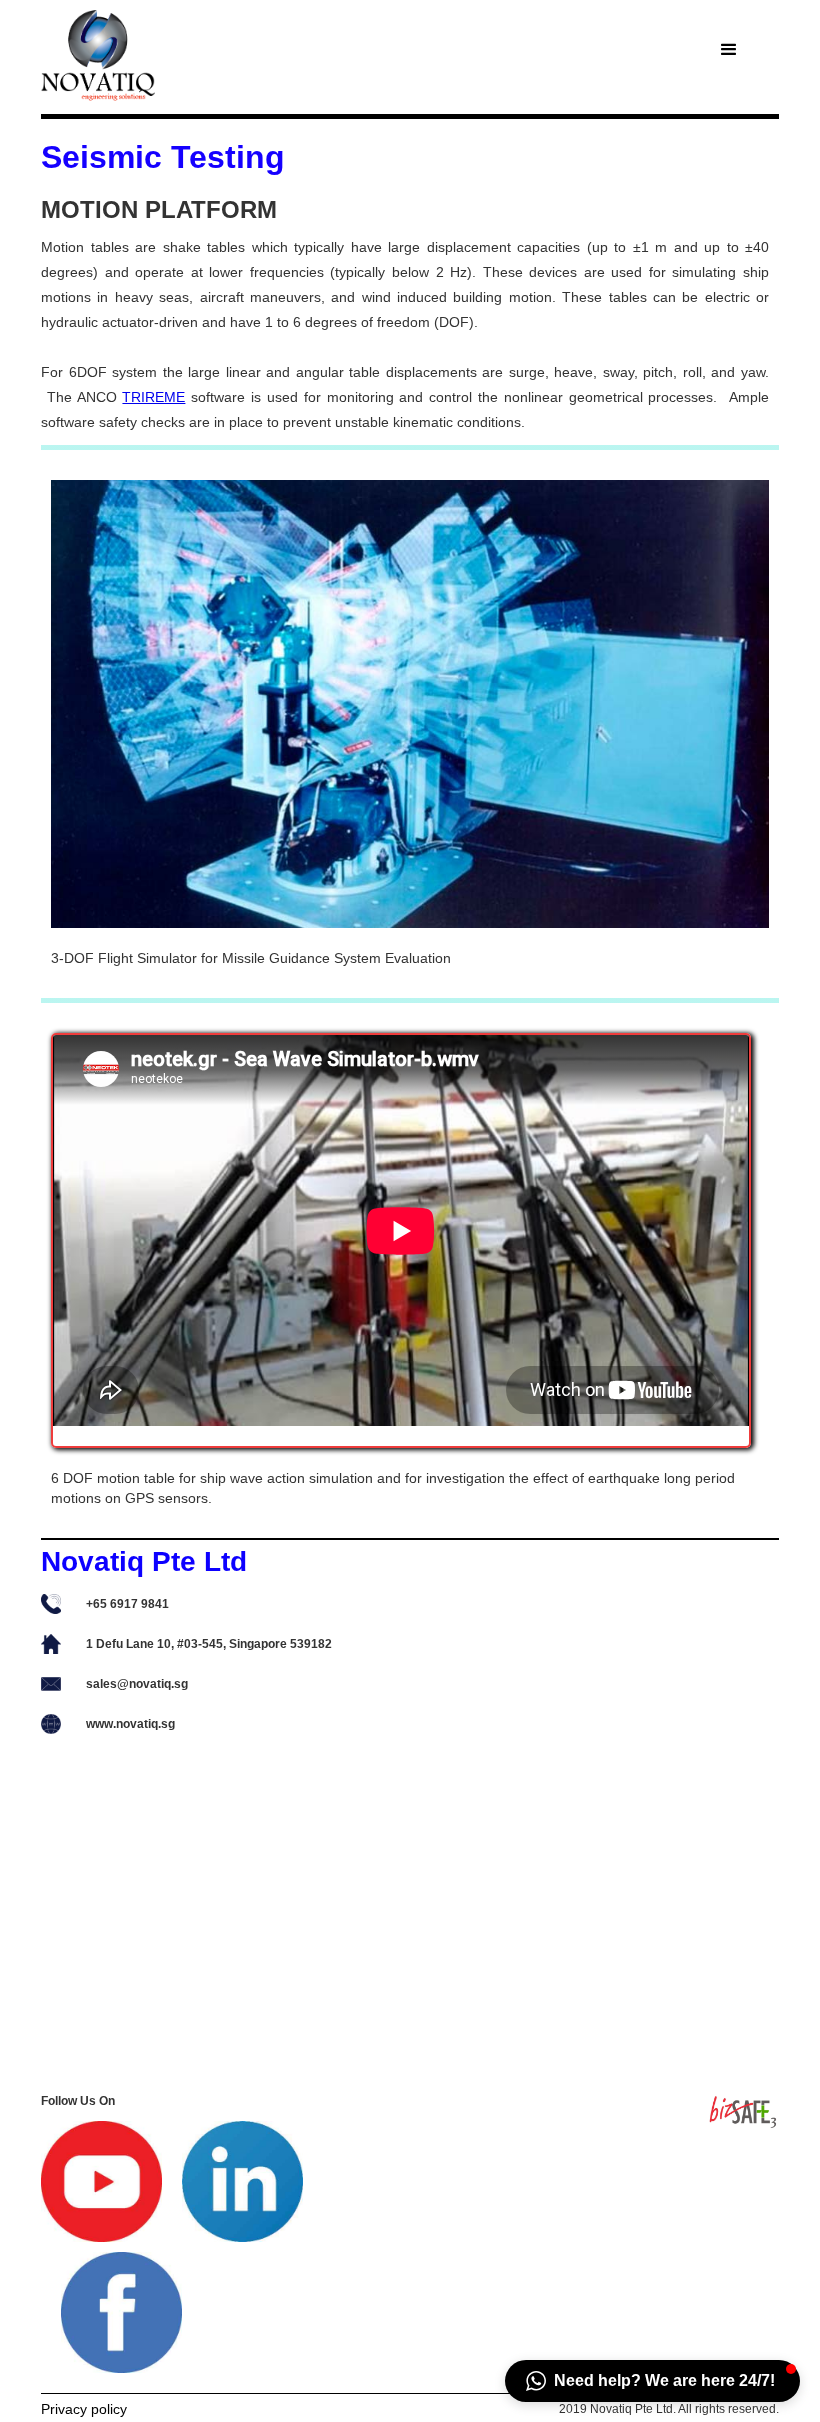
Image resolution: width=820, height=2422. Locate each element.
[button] (729, 50)
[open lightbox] (410, 704)
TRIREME (153, 397)
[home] (183, 57)
